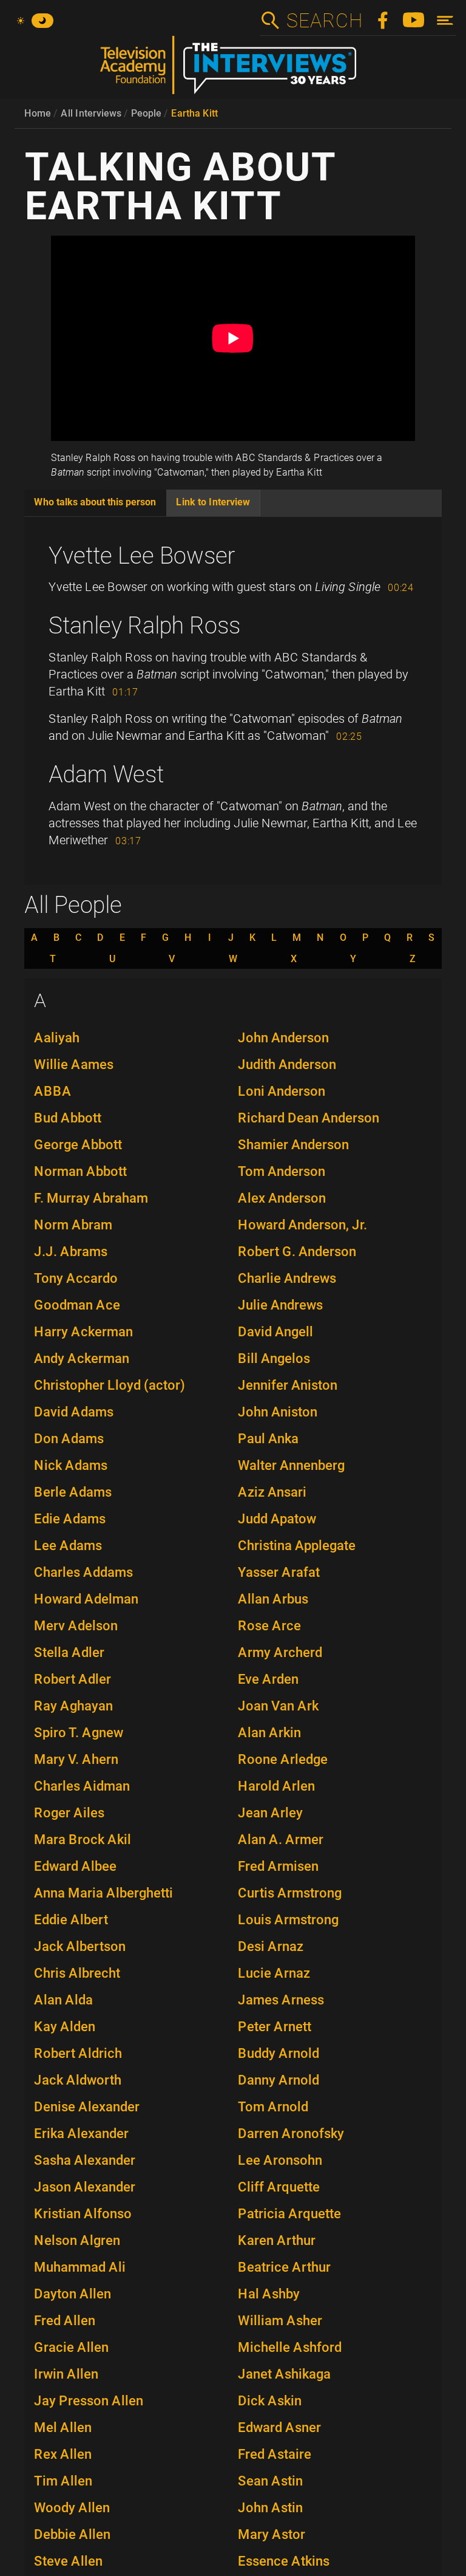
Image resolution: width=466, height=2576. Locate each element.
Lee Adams (68, 1546)
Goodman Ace (77, 1305)
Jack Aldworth (78, 2080)
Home (38, 113)
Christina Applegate (297, 1546)
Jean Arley (270, 1813)
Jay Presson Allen (89, 2401)
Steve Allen (68, 2561)
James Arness (281, 2000)
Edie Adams (70, 1519)
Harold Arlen (276, 1786)
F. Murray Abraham (91, 1198)
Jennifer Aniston (288, 1385)
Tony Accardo (76, 1278)
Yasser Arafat (279, 1572)
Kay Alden (65, 2027)
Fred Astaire (275, 2454)
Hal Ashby (269, 2294)
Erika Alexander (81, 2134)
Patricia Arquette (289, 2214)
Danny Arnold (279, 2080)
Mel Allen (63, 2427)
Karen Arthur (277, 2240)
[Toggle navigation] (445, 20)
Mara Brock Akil (83, 1840)
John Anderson (283, 1038)
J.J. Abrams (71, 1252)
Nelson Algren (77, 2240)
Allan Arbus (273, 1599)
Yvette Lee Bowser (142, 556)
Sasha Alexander (85, 2160)
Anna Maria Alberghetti (103, 1893)
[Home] (233, 70)
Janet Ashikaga (284, 2374)
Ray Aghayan (73, 1706)
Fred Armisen (278, 1866)
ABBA (53, 1091)
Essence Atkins (284, 2561)
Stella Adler (69, 1652)
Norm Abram (73, 1225)
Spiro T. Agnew (79, 1733)
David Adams (74, 1412)
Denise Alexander (87, 2107)
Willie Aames (74, 1064)
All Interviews (91, 113)
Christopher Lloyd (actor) (110, 1385)
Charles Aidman (82, 1786)
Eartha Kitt (194, 113)
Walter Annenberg (291, 1465)
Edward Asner (279, 2427)
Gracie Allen (71, 2347)
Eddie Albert (71, 1920)
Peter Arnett (275, 2027)
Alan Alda (63, 2000)
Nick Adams (71, 1465)
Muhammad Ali (80, 2267)
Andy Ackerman (82, 1358)
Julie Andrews (280, 1305)
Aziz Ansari (272, 1492)
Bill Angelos (274, 1358)
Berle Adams (73, 1492)
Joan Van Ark (278, 1706)
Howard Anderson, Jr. (302, 1225)
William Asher (280, 2321)
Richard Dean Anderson (309, 1118)
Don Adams (69, 1439)
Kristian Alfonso (83, 2214)
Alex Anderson (282, 1198)
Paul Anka (268, 1439)
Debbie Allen (72, 2534)
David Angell (275, 1332)
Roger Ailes (69, 1813)
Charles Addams (83, 1572)
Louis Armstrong (288, 1920)
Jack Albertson (80, 1946)
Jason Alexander (85, 2187)
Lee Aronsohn (280, 2160)
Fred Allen (65, 2321)
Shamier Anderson (293, 1145)
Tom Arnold (273, 2107)
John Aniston (278, 1412)
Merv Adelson (76, 1626)
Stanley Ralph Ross (144, 626)
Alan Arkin (269, 1733)
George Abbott (78, 1145)
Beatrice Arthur (284, 2267)
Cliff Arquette (279, 2187)
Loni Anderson (282, 1091)
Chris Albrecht (77, 1973)
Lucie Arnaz (274, 1973)
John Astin (270, 2508)
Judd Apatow (277, 1519)
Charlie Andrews (287, 1278)
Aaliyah (57, 1038)
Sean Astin (270, 2481)
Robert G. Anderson (297, 1252)
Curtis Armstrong (290, 1893)
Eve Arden (268, 1679)
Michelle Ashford (290, 2347)
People (146, 113)
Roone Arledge (283, 1759)
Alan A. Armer (281, 1840)
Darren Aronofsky (291, 2134)
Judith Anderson (287, 1064)
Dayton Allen (73, 2294)
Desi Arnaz (271, 1946)
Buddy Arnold (279, 2053)
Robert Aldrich (78, 2053)
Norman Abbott (80, 1171)
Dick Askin (270, 2401)
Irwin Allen (66, 2374)
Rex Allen (63, 2454)
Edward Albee (75, 1866)
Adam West (106, 774)
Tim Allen (63, 2481)
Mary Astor (272, 2534)
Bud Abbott (68, 1118)
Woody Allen (72, 2508)
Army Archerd (280, 1652)
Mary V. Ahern (76, 1759)
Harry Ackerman (83, 1332)
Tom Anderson (282, 1171)
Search (324, 21)
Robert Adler (73, 1679)
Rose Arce (269, 1626)
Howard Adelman (86, 1599)
